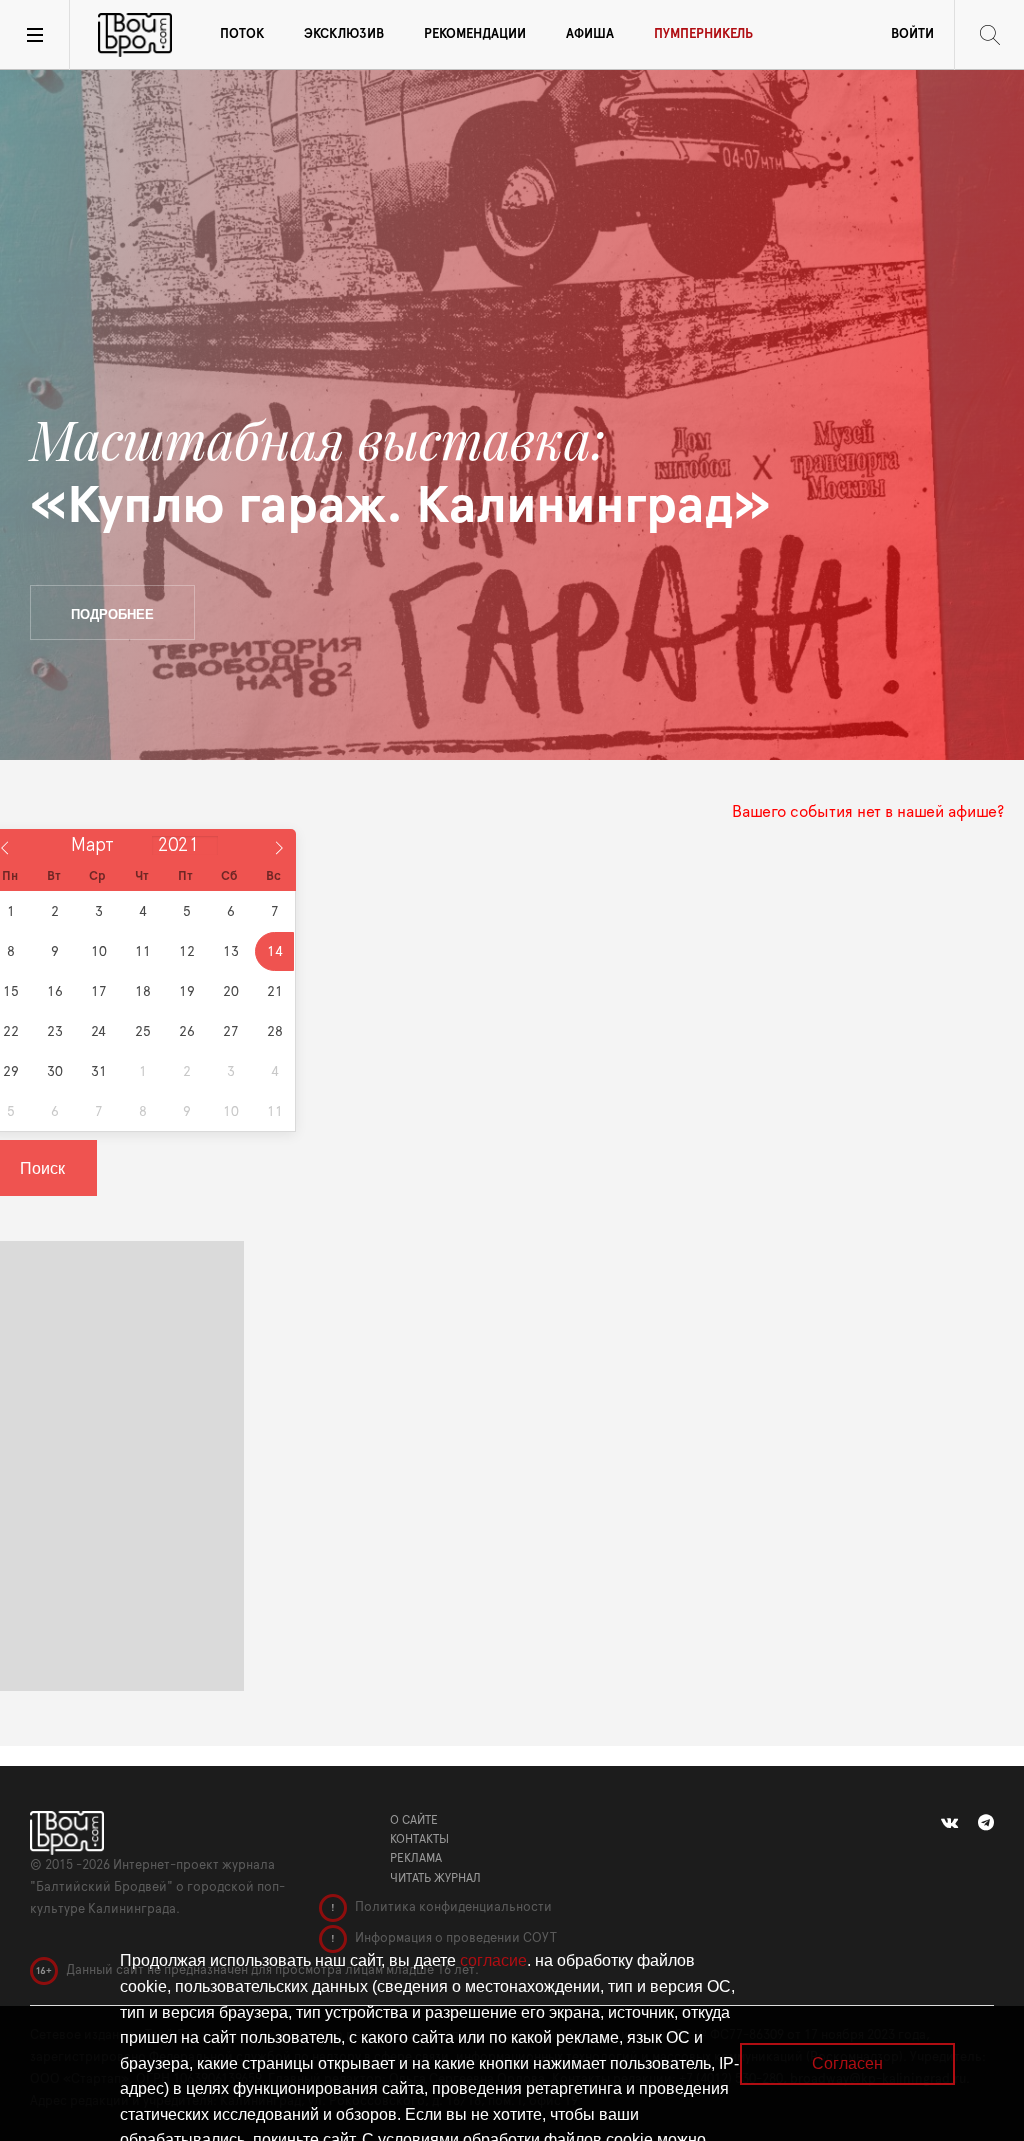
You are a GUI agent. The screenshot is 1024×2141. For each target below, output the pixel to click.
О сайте (414, 1820)
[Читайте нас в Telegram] (986, 1823)
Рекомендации (475, 34)
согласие (493, 1960)
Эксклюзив (344, 34)
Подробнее (112, 613)
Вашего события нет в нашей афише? (868, 812)
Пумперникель (703, 34)
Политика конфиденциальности (452, 1907)
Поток (242, 34)
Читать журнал (435, 1878)
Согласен (847, 2063)
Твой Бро (135, 35)
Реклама (416, 1858)
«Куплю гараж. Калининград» (400, 472)
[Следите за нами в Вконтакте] (949, 1823)
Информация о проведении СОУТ (454, 1938)
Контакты (419, 1839)
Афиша (590, 34)
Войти (912, 34)
